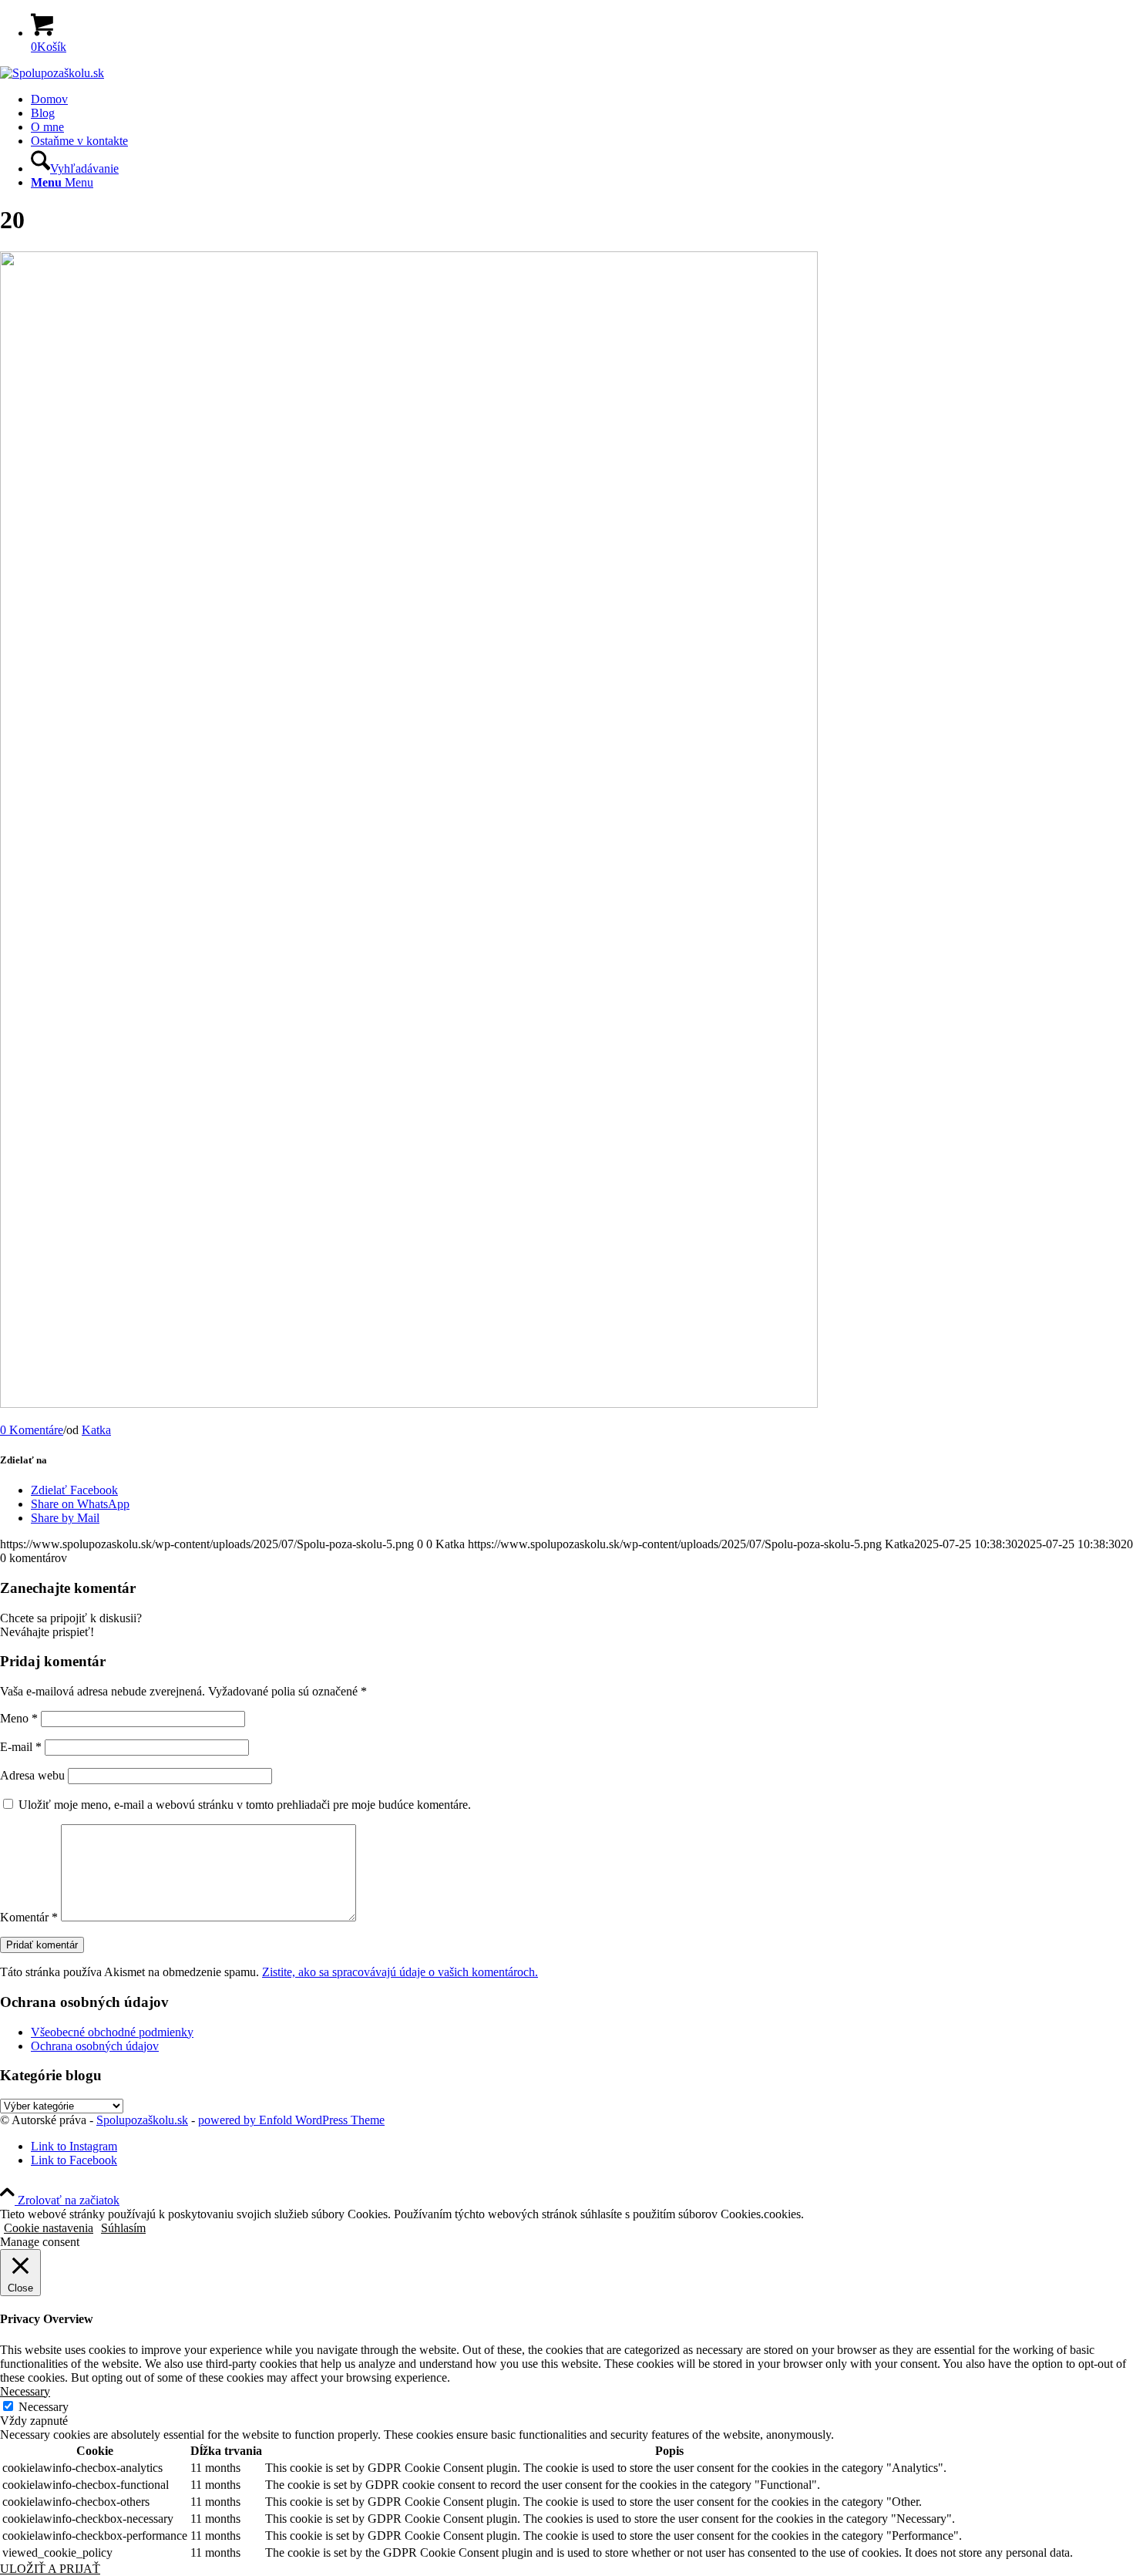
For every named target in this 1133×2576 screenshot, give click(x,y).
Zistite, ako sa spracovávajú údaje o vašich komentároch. (400, 1972)
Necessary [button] (25, 2391)
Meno (19, 1718)
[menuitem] (582, 99)
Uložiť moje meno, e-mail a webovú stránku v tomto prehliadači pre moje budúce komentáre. (245, 1805)
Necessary (44, 2407)
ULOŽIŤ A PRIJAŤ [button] (50, 2569)
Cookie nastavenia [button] (49, 2228)
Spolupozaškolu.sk (142, 2120)
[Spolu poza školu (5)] (52, 73)
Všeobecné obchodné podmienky (112, 2032)
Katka (96, 1430)
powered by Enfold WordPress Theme (291, 2120)
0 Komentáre (32, 1430)
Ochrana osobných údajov (95, 2046)
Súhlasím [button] (123, 2228)
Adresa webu (32, 1775)
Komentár (29, 1917)
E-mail (21, 1747)
